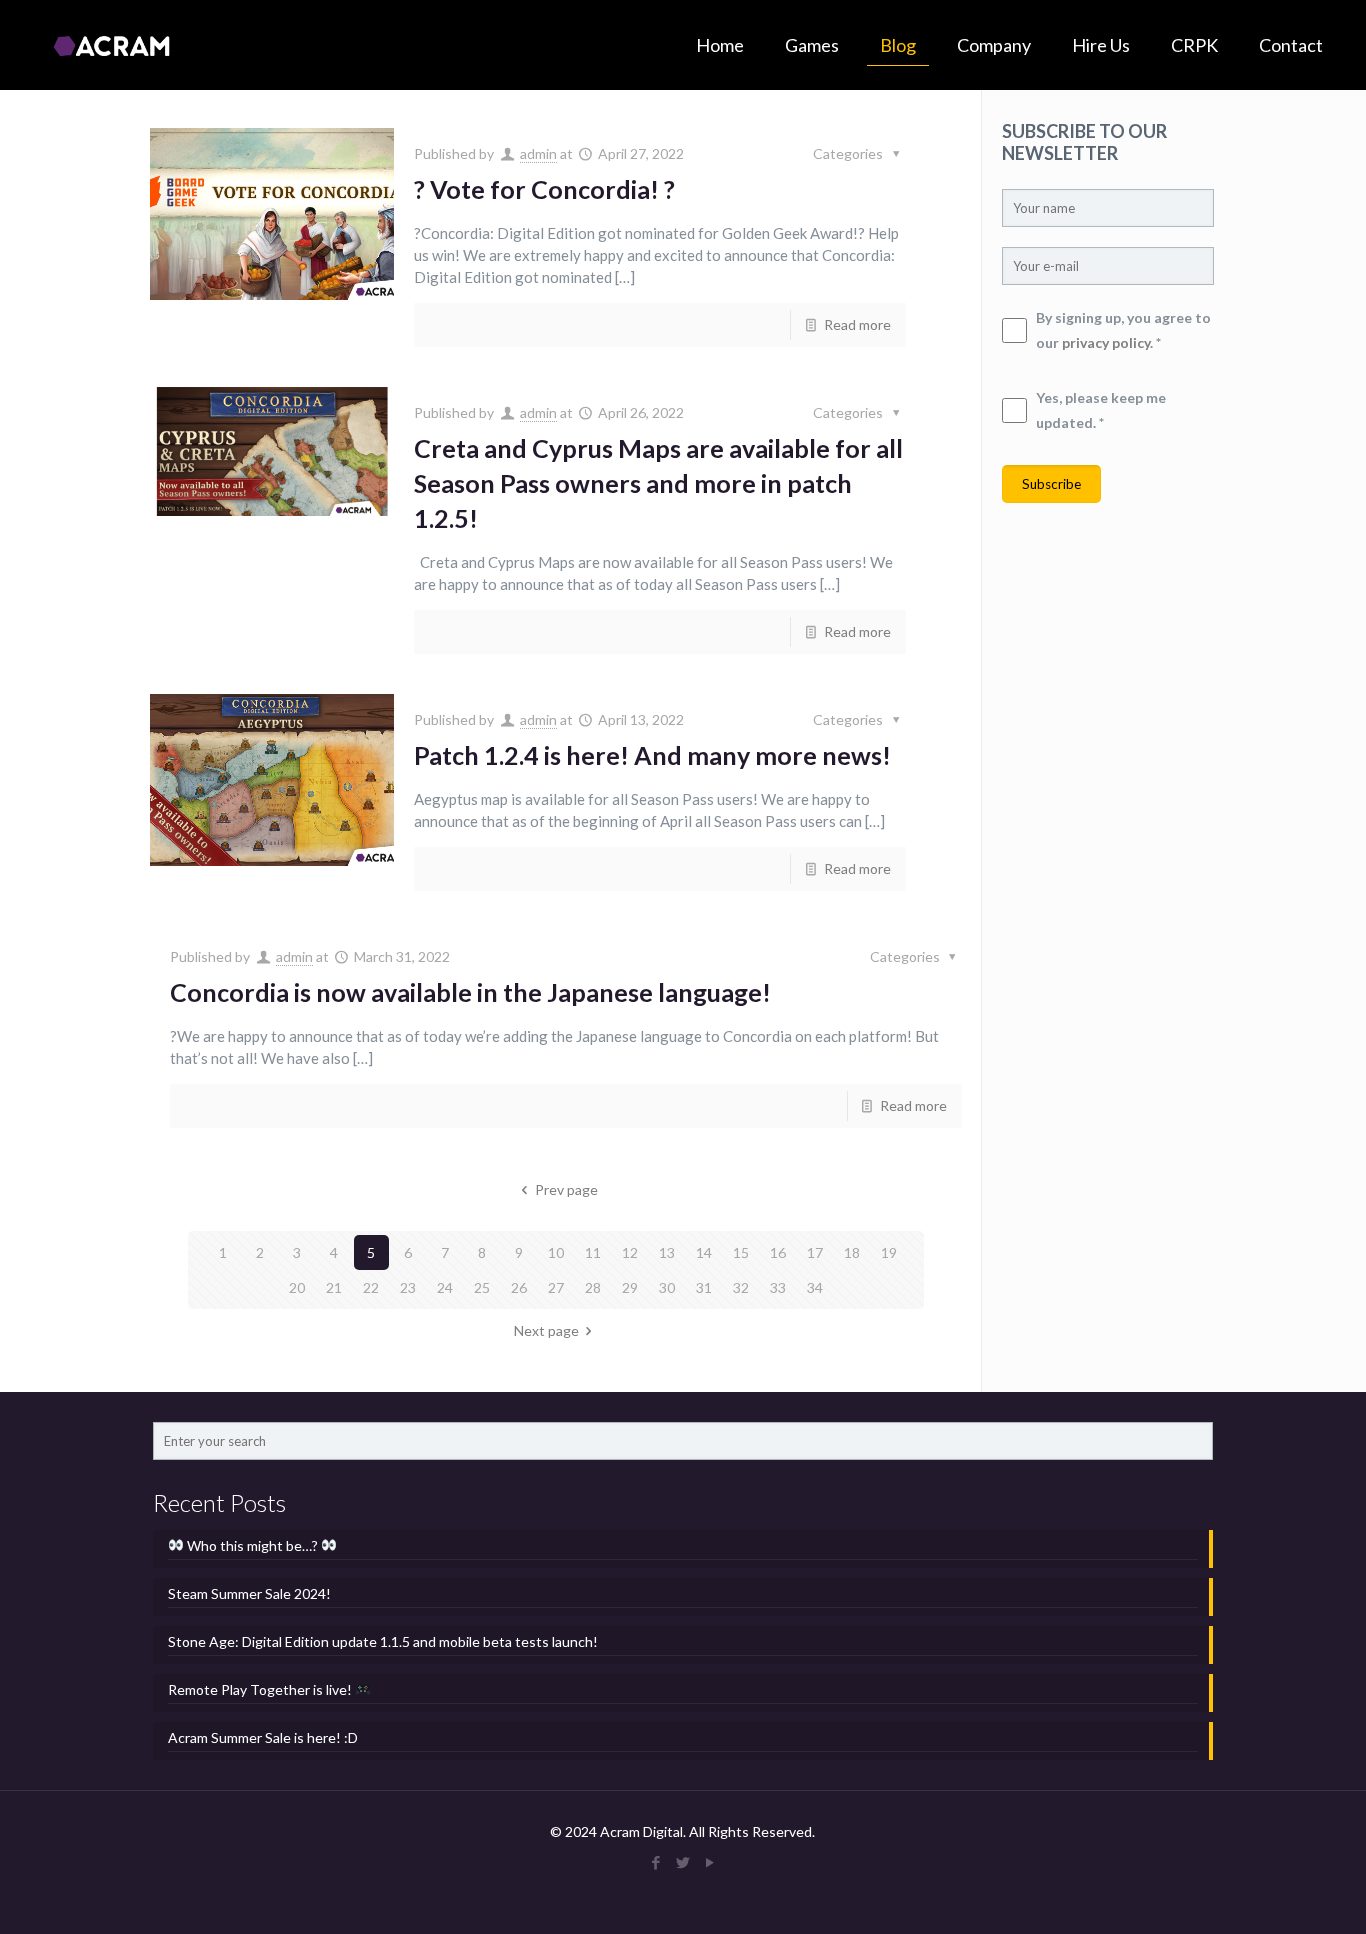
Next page (546, 1330)
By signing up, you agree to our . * (1123, 330)
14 (704, 1252)
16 (778, 1252)
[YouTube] (709, 1862)
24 (445, 1287)
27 (556, 1287)
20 (297, 1287)
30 (667, 1287)
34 (815, 1287)
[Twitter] (682, 1862)
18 (852, 1252)
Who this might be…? (252, 1545)
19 (889, 1252)
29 (630, 1287)
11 (593, 1252)
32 (741, 1287)
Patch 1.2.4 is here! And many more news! (652, 755)
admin (538, 153)
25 (482, 1287)
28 (593, 1287)
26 (519, 1287)
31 (704, 1287)
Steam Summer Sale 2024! (249, 1593)
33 (778, 1287)
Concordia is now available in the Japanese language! (470, 992)
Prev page (566, 1189)
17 (815, 1252)
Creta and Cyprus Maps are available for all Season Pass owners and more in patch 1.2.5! (658, 483)
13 (667, 1252)
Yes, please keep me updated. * (1101, 410)
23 (408, 1287)
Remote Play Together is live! (261, 1689)
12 (630, 1252)
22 (371, 1287)
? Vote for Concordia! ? (544, 189)
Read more (857, 324)
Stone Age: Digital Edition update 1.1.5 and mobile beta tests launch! (383, 1641)
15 (741, 1252)
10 (556, 1252)
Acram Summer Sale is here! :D (263, 1737)
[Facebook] (655, 1862)
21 (334, 1287)
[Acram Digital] (111, 45)
